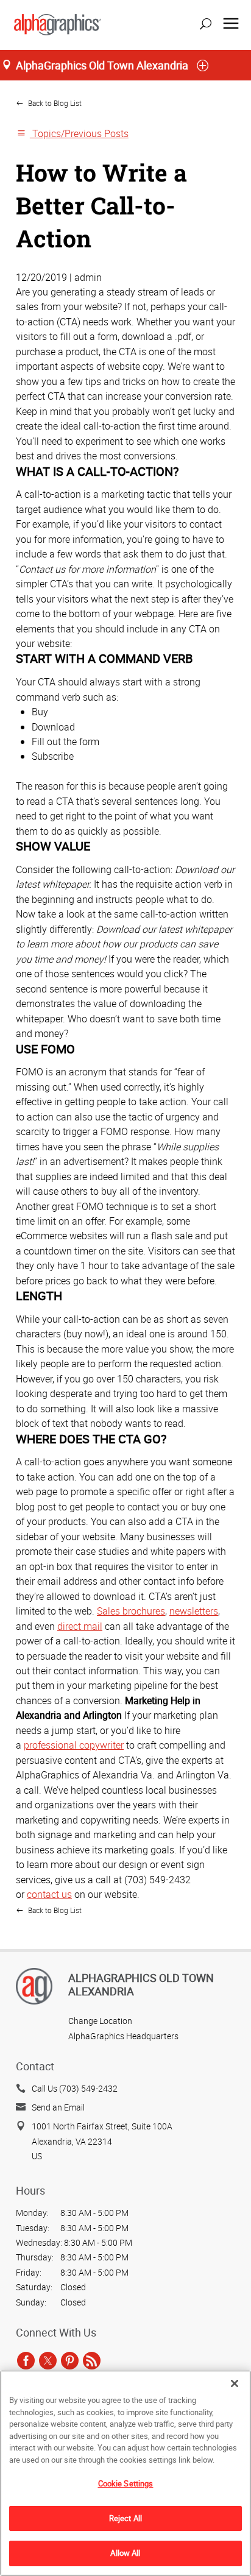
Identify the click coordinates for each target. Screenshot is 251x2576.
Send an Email (58, 2107)
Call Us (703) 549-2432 (75, 2088)
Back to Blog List (54, 103)
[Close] (235, 2383)
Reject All (125, 2518)
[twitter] (48, 2360)
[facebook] (26, 2360)
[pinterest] (70, 2360)
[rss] (92, 2360)
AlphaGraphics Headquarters (123, 2036)
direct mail (80, 1626)
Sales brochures (131, 1611)
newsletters (194, 1611)
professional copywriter (74, 1745)
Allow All (125, 2553)
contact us (49, 1894)
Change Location (100, 2021)
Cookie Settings (126, 2483)
